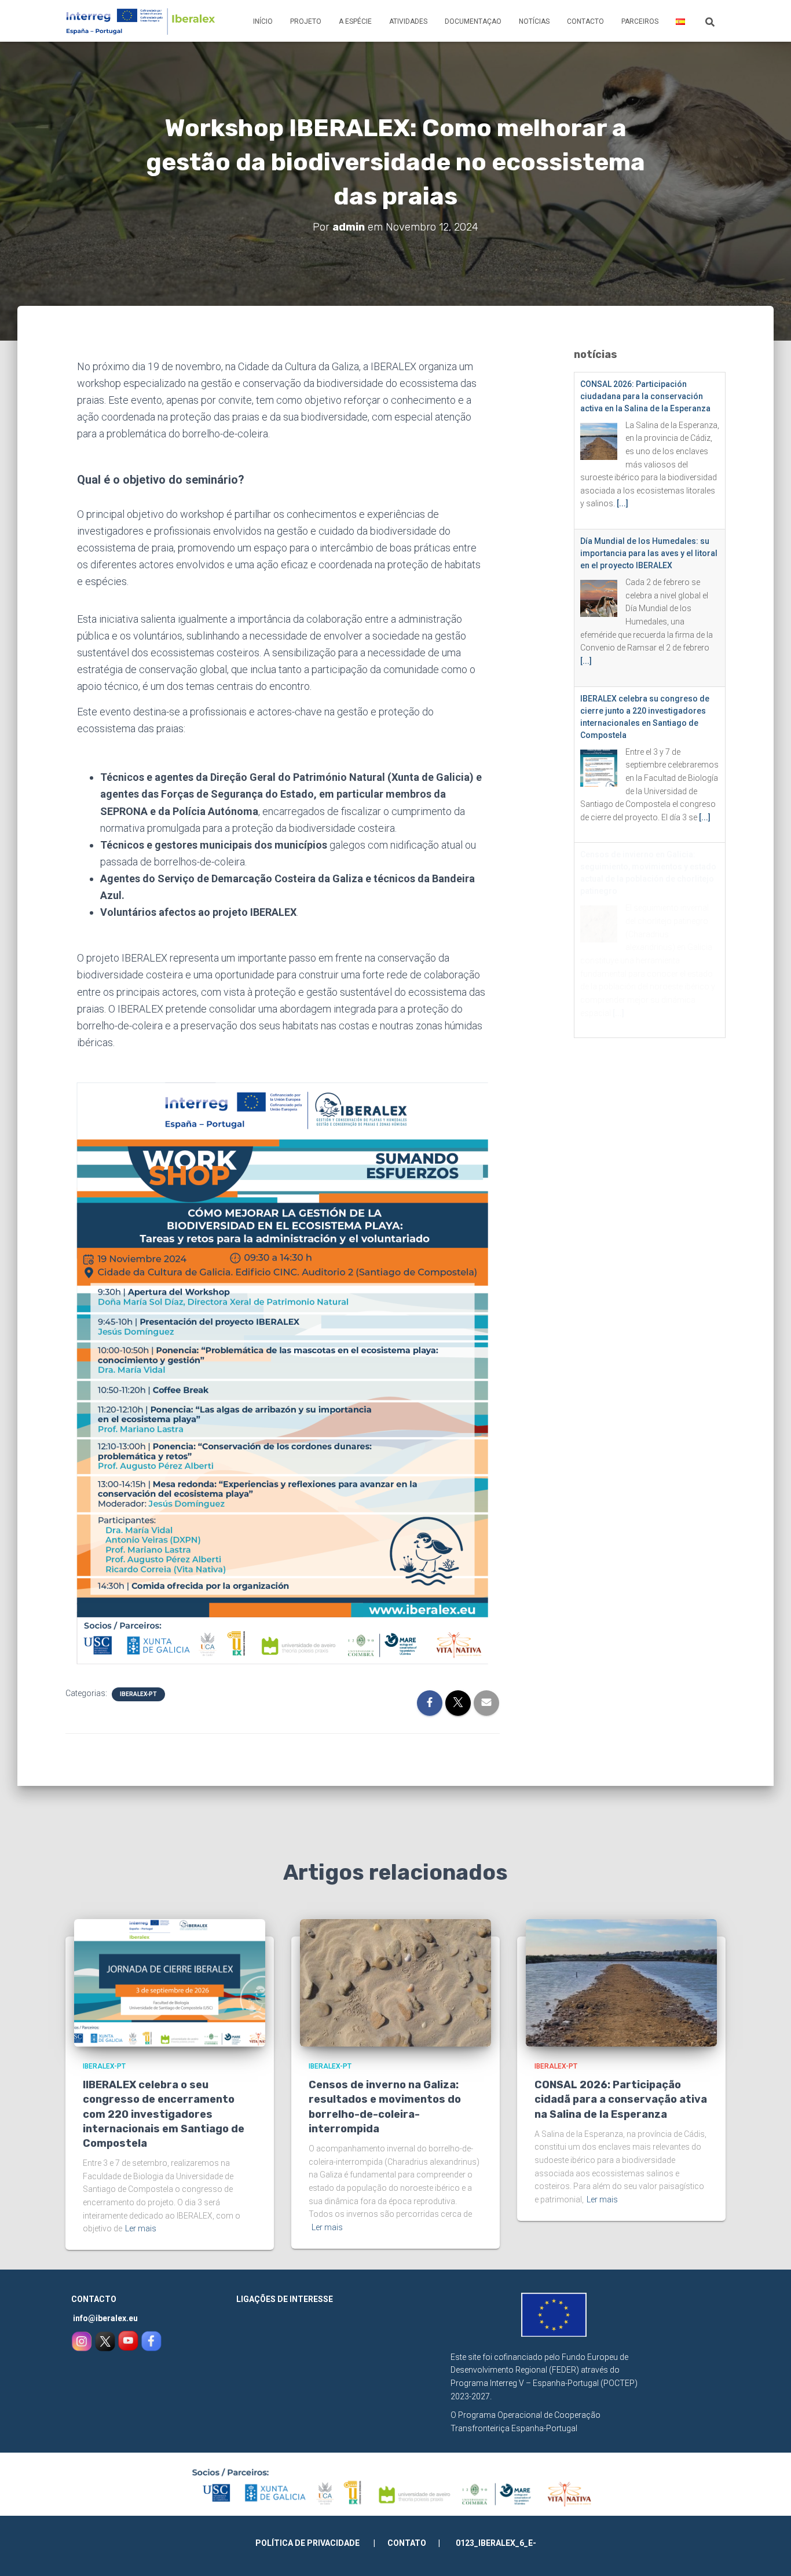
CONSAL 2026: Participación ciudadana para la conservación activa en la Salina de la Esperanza (645, 396)
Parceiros (640, 21)
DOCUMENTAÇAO (473, 21)
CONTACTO (585, 21)
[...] (622, 503)
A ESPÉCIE (355, 21)
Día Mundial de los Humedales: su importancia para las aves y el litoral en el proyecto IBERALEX (649, 553)
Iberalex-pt (138, 1694)
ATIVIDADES (408, 21)
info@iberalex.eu (105, 2318)
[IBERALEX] (141, 21)
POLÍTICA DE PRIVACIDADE (314, 2543)
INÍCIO (263, 21)
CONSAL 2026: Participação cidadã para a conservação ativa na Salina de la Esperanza (621, 2099)
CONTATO (407, 2543)
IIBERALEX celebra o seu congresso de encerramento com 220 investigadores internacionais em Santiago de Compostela (164, 2114)
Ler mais (141, 2228)
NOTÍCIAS (534, 21)
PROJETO (306, 21)
